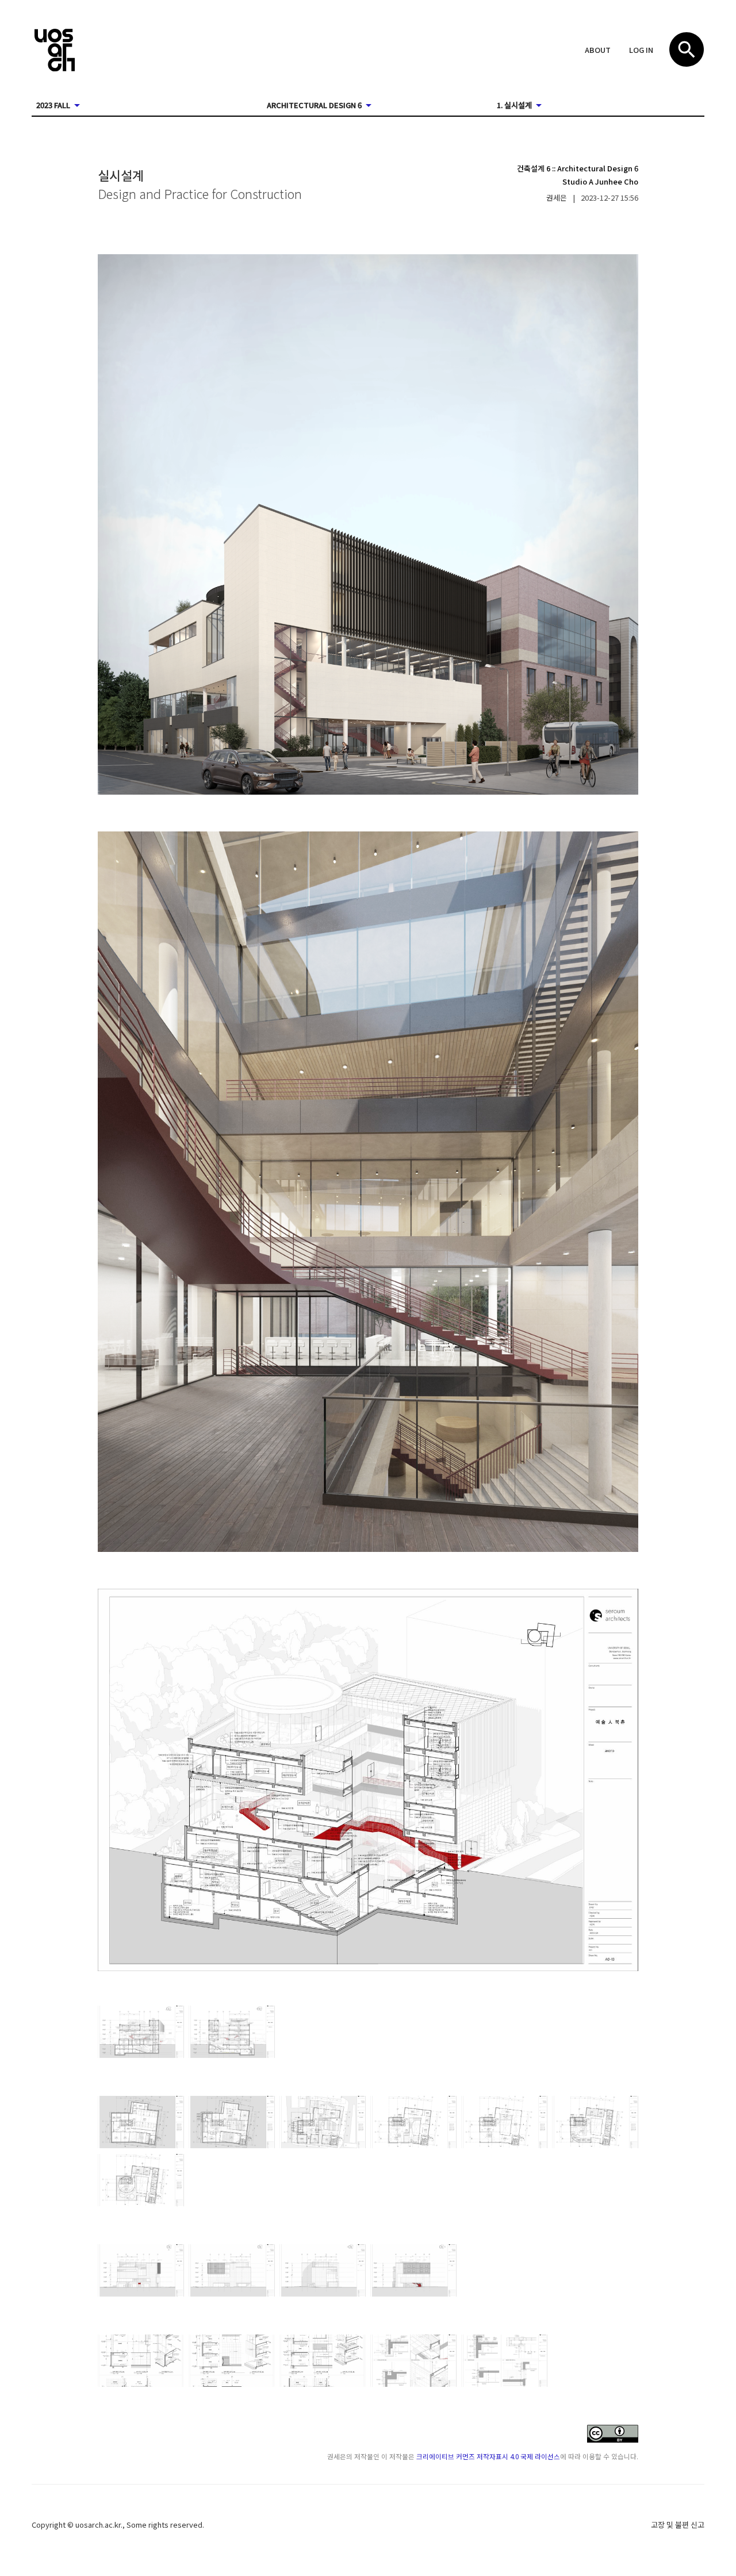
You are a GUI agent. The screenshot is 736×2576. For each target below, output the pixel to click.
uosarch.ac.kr (98, 2525)
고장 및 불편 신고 (678, 2525)
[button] (598, 51)
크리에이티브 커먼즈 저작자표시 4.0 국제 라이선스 (488, 2456)
